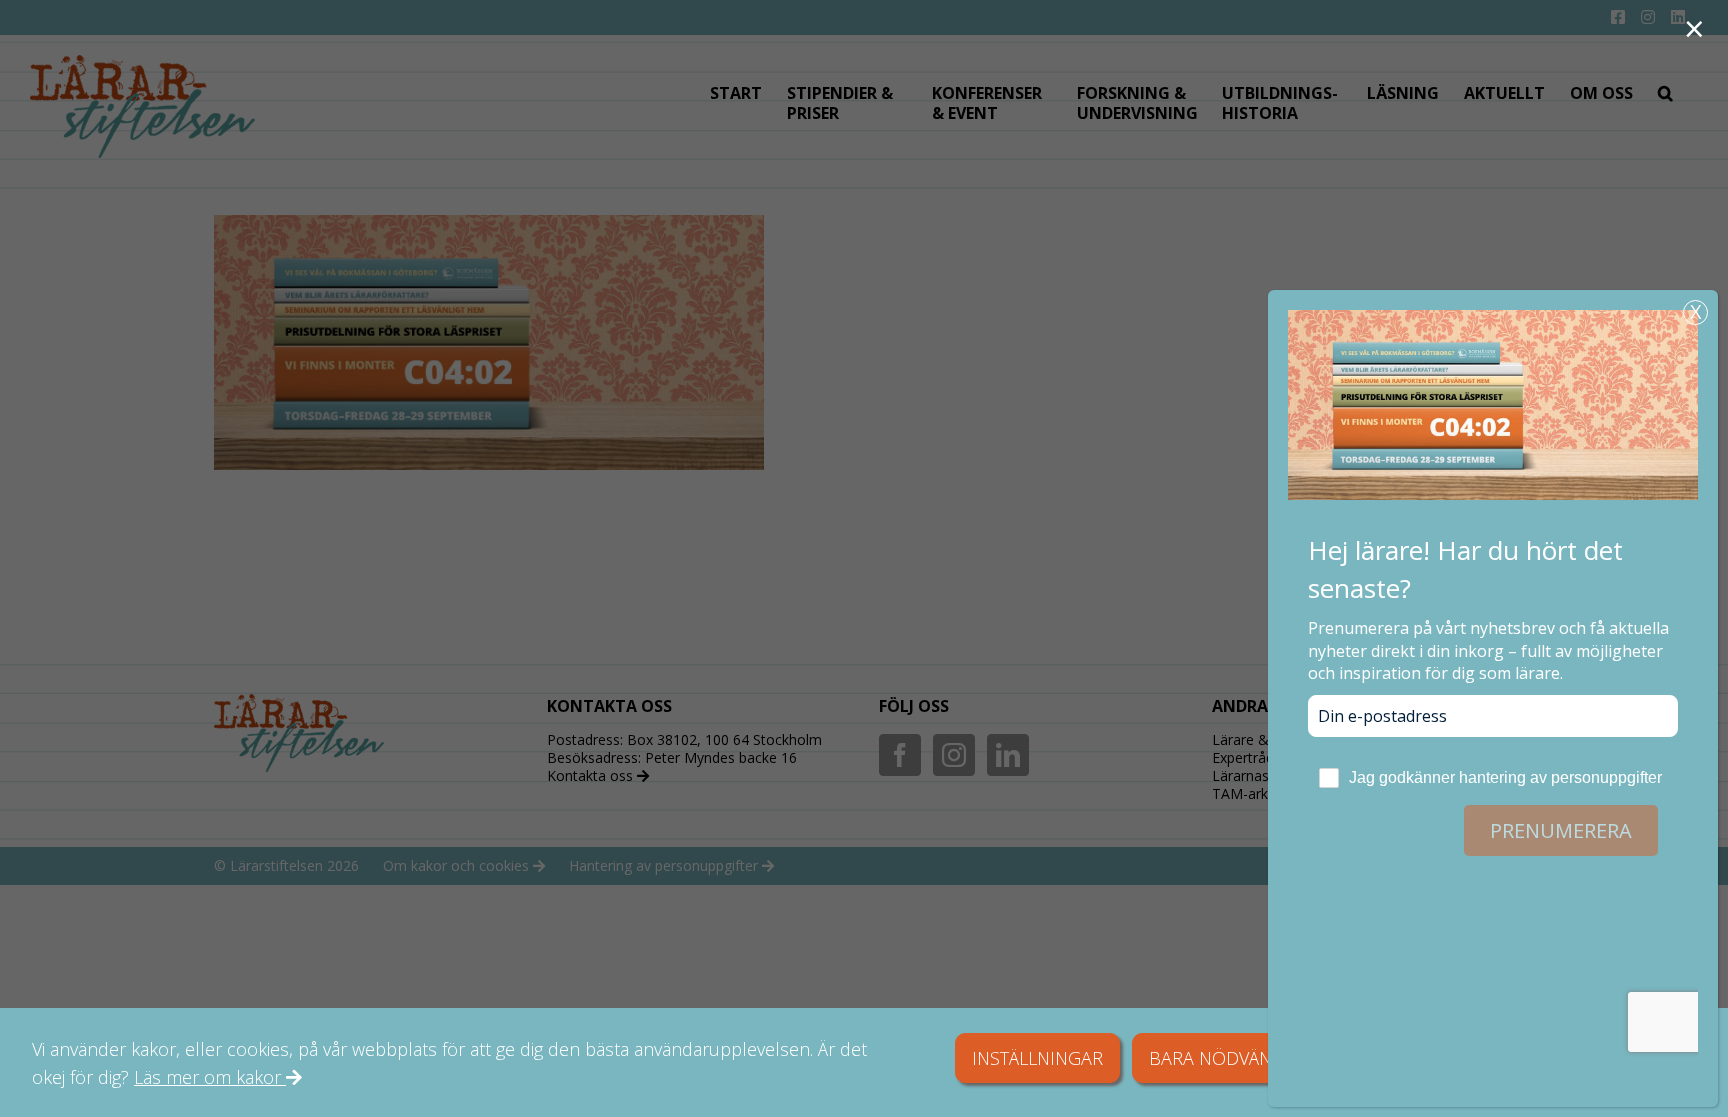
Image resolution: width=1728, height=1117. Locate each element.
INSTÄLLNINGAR (1037, 1058)
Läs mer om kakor (210, 1077)
